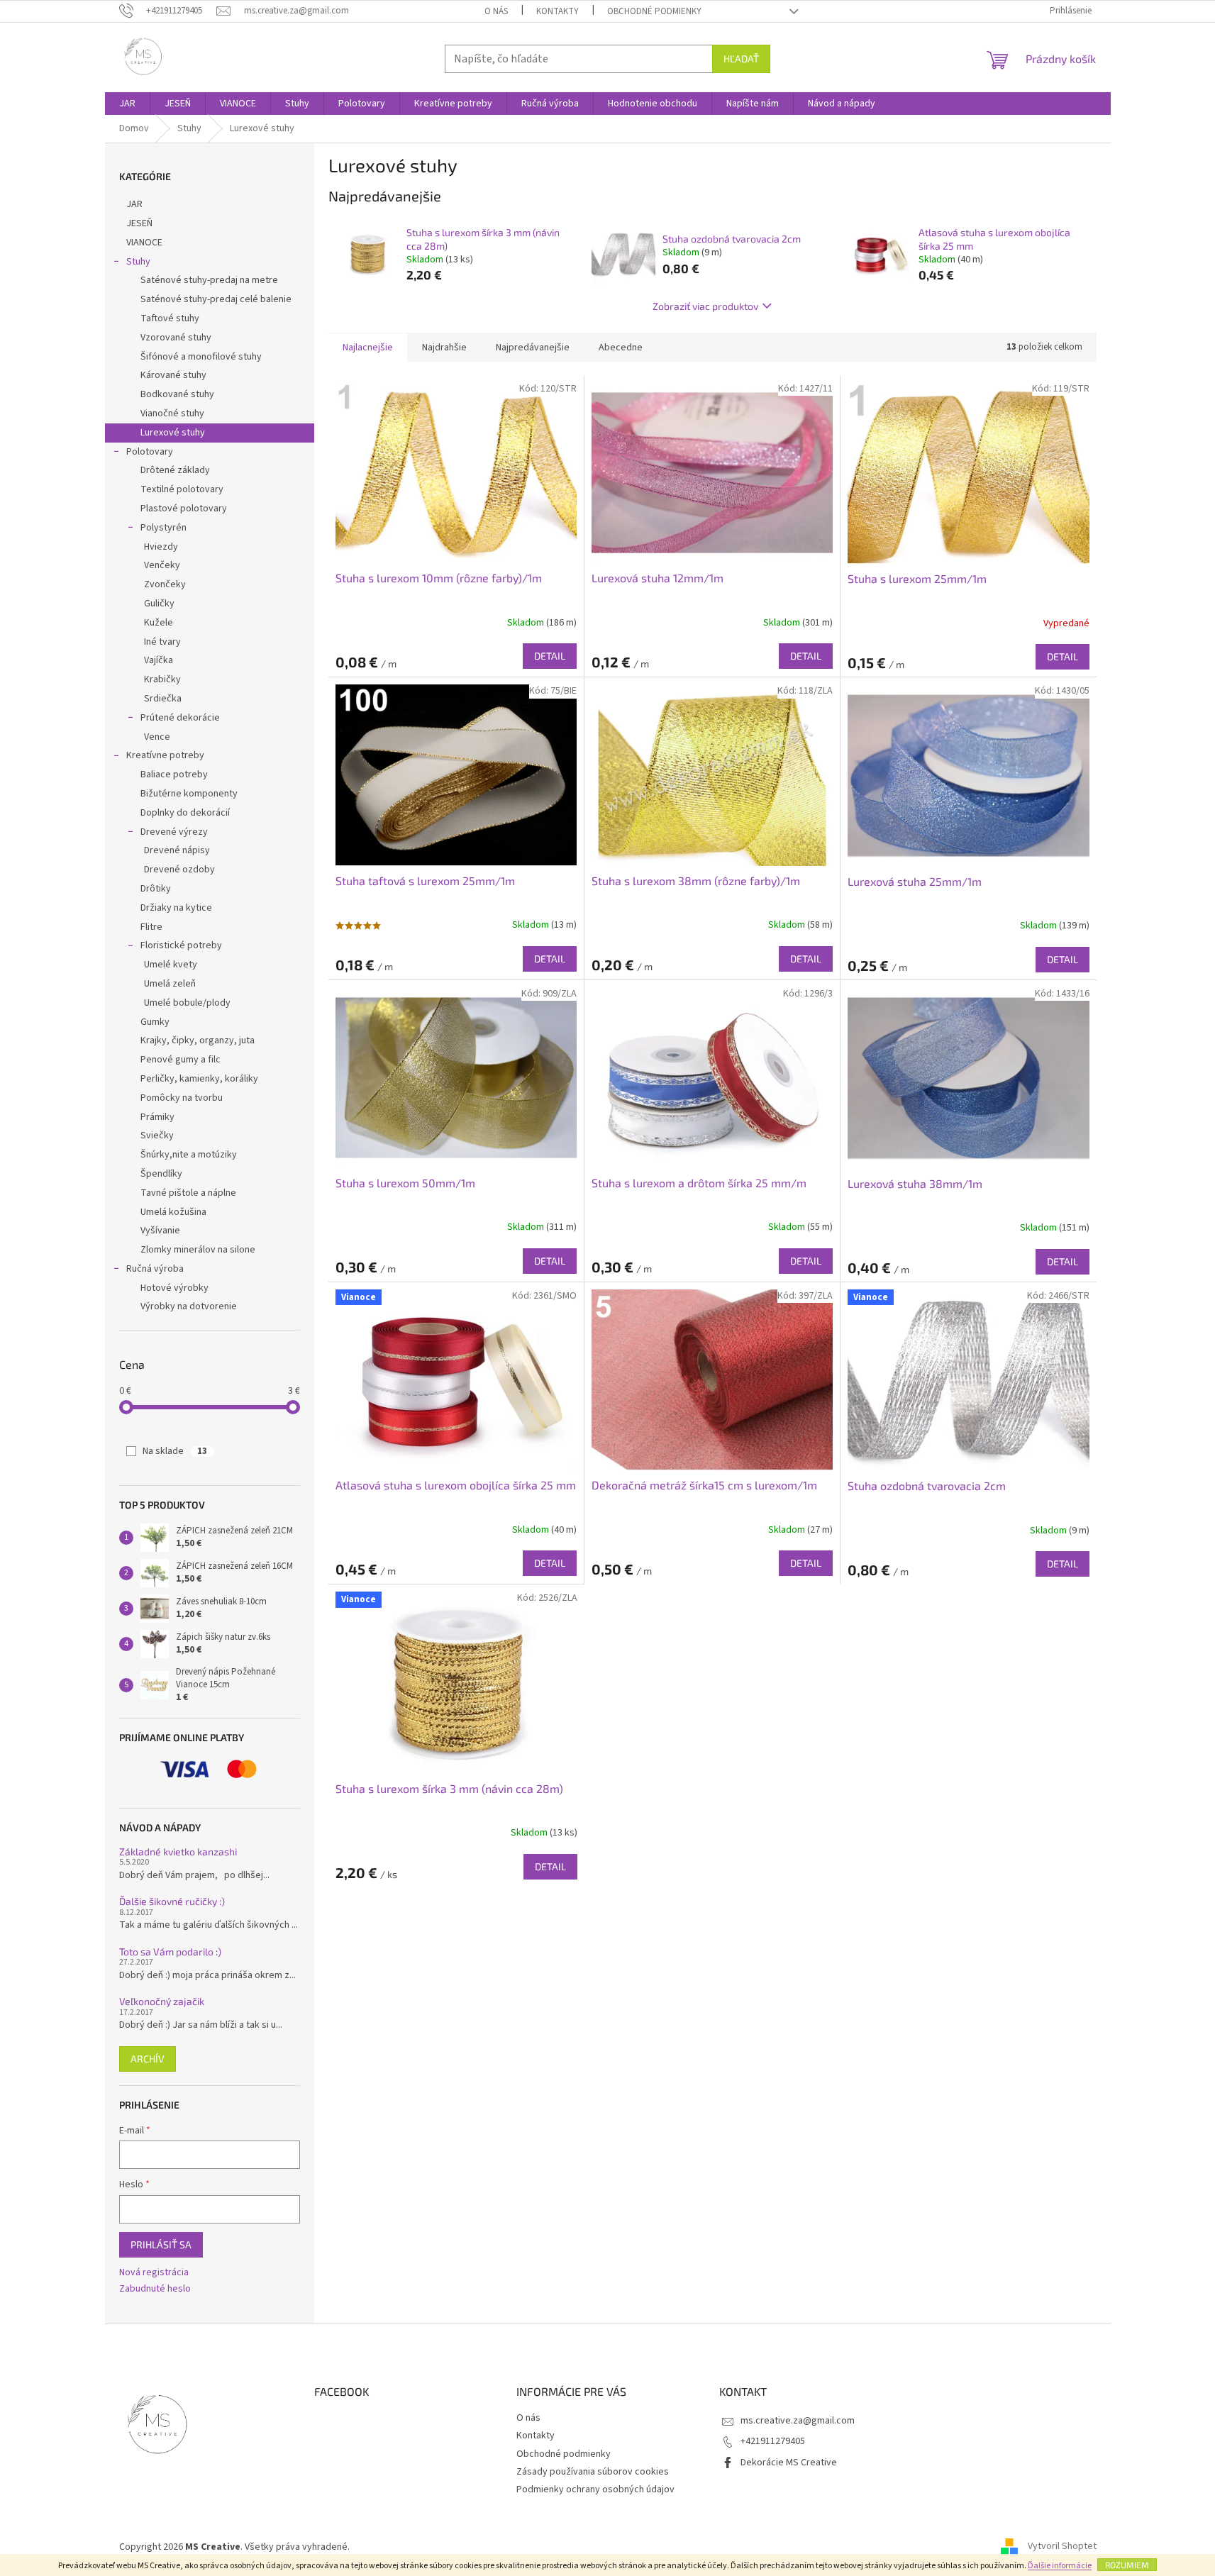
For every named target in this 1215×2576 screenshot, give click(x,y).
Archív (148, 2059)
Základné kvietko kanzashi (178, 1851)
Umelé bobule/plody (187, 1003)
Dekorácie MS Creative (789, 2463)
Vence (157, 737)
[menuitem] (127, 104)
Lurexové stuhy (173, 433)
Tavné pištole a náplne (188, 1193)
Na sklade (175, 1451)
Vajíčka (159, 660)
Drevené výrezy (174, 832)
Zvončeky (165, 584)
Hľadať (741, 59)
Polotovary (150, 452)
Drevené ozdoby (179, 870)
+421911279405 (773, 2441)
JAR (134, 204)
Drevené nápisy (177, 850)
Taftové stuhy (170, 318)
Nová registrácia (154, 2273)
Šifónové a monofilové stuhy (201, 357)
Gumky (155, 1022)
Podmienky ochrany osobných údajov (595, 2489)
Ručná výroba (155, 1269)
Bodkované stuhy (177, 394)
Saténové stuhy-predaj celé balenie (216, 299)
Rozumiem (1127, 2565)
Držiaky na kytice (176, 908)
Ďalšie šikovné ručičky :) (172, 1901)
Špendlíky (161, 1174)
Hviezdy (161, 547)
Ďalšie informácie (1060, 2566)
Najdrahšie (444, 348)
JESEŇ (139, 223)
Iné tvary (162, 642)
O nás (496, 11)
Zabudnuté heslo (155, 2289)
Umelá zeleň (170, 984)
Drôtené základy (175, 470)
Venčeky (162, 565)
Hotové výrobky (174, 1288)
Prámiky (157, 1117)
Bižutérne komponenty (189, 794)
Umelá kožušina (173, 1212)
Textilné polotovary (182, 489)
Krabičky (162, 679)
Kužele (159, 623)
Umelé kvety (171, 965)
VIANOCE (144, 243)
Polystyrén (163, 528)
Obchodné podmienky (654, 11)
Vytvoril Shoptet (1062, 2547)
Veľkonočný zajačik (162, 2001)
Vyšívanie (160, 1231)
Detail (550, 656)
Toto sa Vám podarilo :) (170, 1952)
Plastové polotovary (184, 509)
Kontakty (557, 11)
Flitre (151, 927)
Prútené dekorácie (180, 718)
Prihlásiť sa (161, 2244)
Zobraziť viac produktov (705, 306)
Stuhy (138, 262)
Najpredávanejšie (533, 348)
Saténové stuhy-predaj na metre (209, 280)
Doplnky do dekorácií (185, 813)
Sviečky (157, 1136)
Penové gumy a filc (181, 1060)
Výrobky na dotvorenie (189, 1306)
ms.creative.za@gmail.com (798, 2421)
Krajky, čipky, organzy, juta (198, 1040)
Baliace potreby (174, 775)
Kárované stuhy (173, 375)
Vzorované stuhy (176, 338)
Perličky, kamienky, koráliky (199, 1079)
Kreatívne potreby (165, 755)
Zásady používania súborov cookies (593, 2472)
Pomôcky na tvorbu (182, 1098)
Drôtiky (156, 889)
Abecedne (621, 348)
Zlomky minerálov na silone (198, 1250)
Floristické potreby (181, 945)
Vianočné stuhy (172, 413)
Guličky (159, 604)
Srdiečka (163, 699)
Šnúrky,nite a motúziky (189, 1155)
